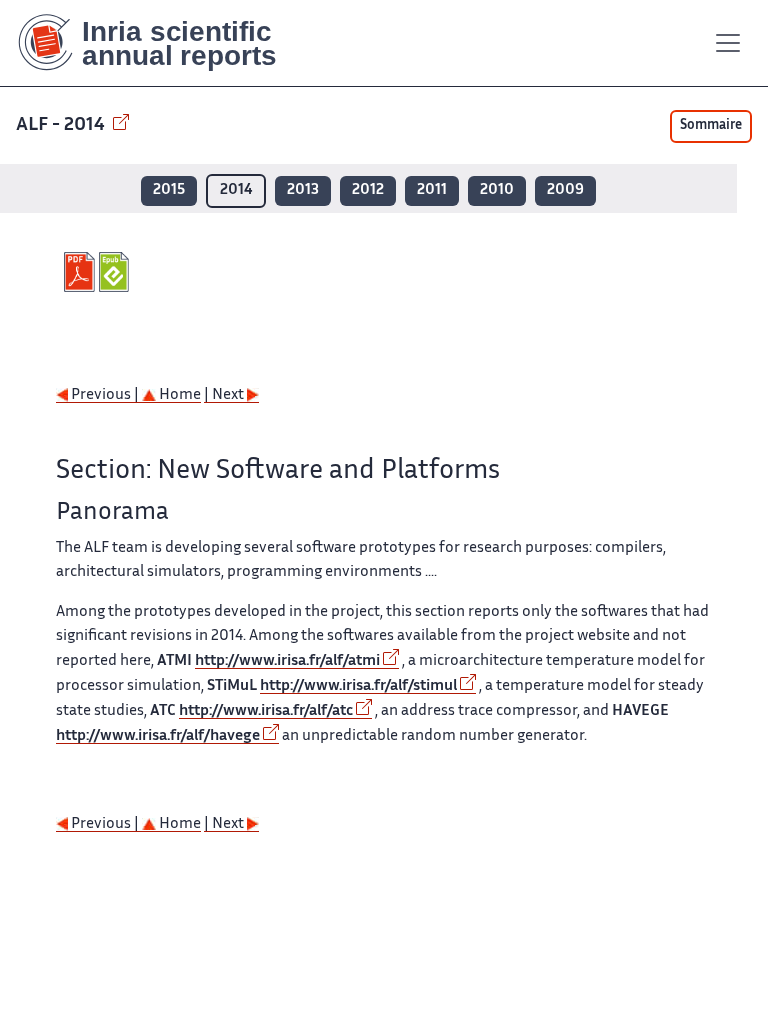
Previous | (105, 395)
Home (178, 395)
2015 (169, 190)
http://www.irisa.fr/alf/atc (266, 711)
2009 (565, 190)
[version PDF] (81, 272)
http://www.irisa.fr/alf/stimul (358, 686)
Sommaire (711, 126)
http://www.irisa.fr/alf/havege (158, 736)
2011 (432, 190)
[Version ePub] (116, 272)
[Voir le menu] (728, 43)
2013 (303, 190)
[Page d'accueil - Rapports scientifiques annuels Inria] (161, 43)
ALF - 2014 (62, 125)
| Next (225, 395)
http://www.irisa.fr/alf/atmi (287, 661)
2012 (368, 190)
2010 (497, 190)
